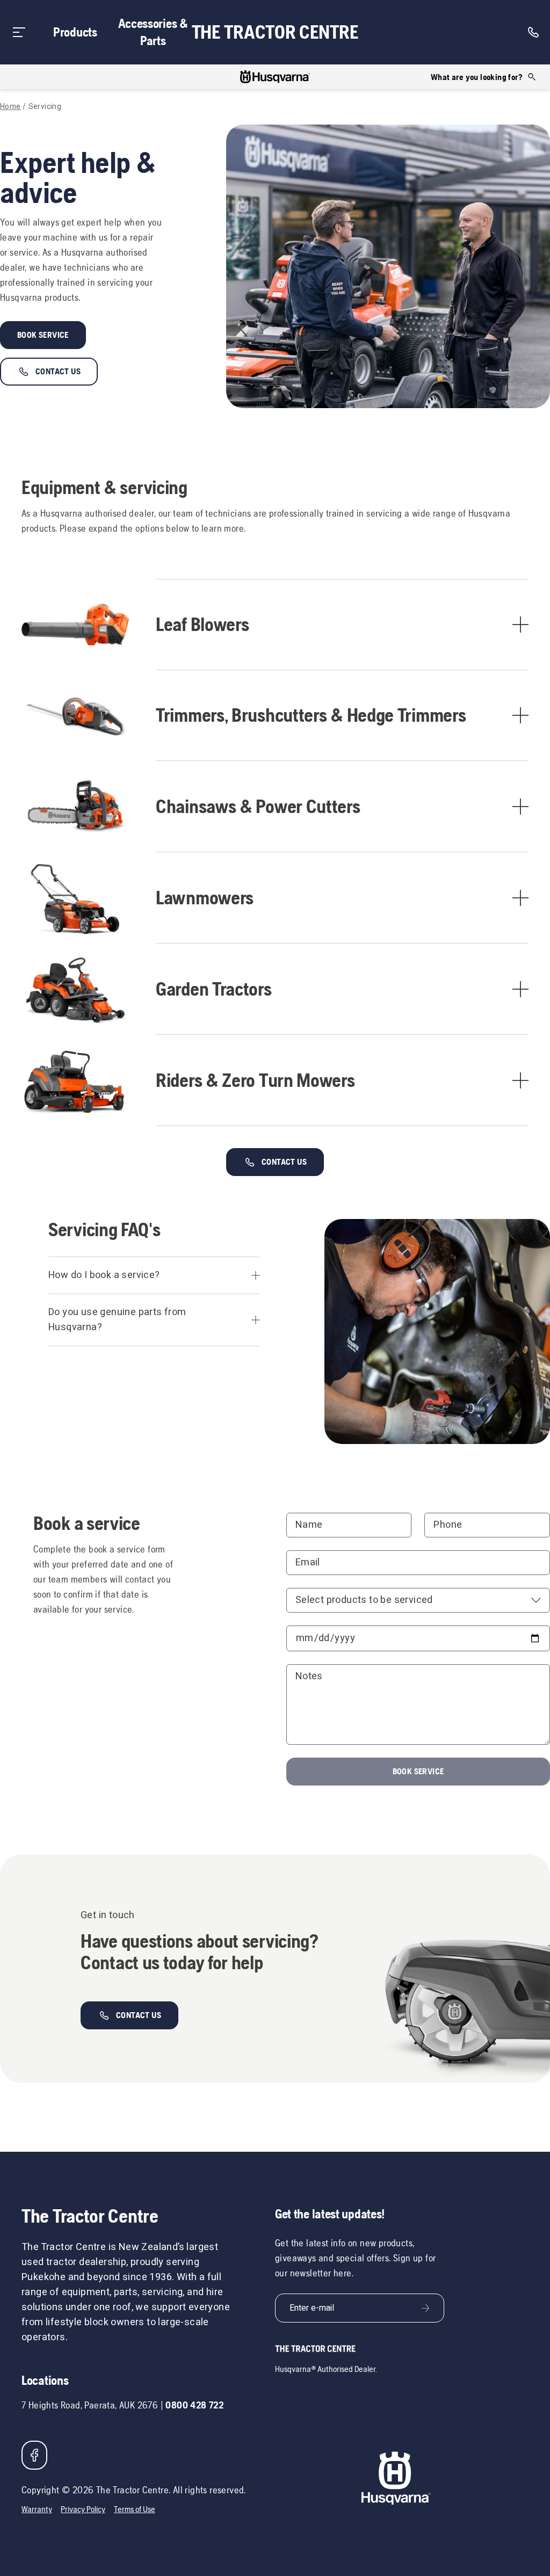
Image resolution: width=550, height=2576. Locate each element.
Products (75, 32)
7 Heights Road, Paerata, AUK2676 (90, 2405)
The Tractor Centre (275, 32)
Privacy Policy (83, 2509)
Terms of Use (135, 2509)
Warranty (37, 2509)
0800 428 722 (194, 2405)
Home (10, 107)
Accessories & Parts (153, 32)
